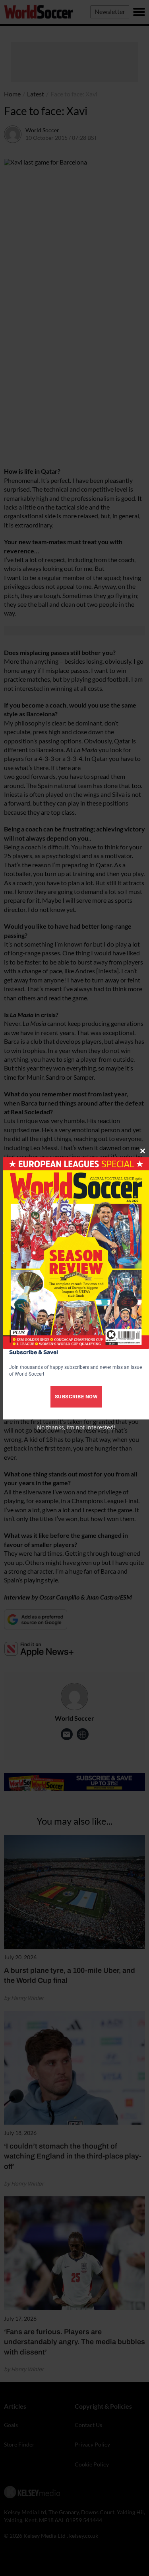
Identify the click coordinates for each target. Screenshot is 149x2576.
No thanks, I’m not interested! (76, 1427)
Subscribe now (76, 1397)
